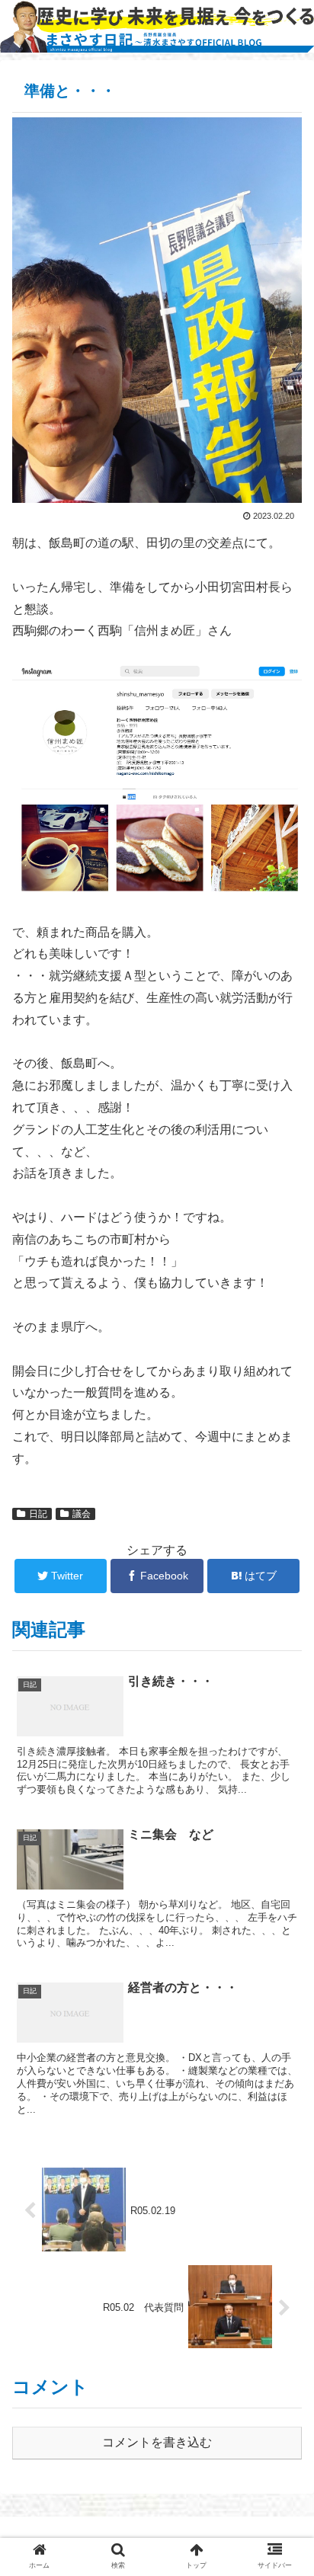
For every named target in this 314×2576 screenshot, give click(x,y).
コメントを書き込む (157, 2442)
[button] (282, 1739)
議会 (82, 1514)
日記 (38, 1514)
